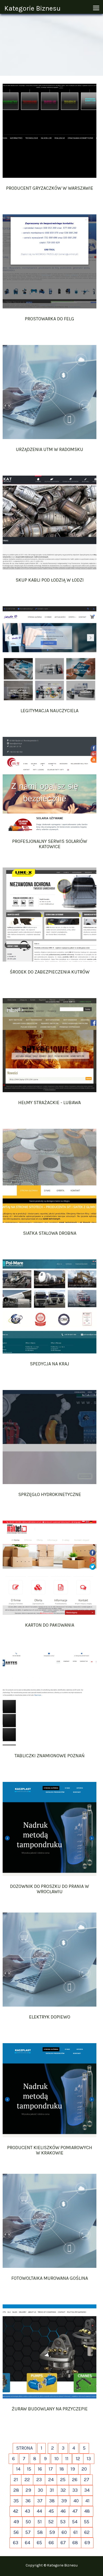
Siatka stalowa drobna (50, 1233)
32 (63, 2490)
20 (84, 2469)
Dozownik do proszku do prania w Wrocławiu (50, 1889)
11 (67, 2459)
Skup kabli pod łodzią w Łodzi (50, 580)
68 (75, 2543)
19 (73, 2469)
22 (27, 2480)
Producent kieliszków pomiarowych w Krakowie (50, 2150)
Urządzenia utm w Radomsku (50, 449)
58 (40, 2532)
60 (64, 2532)
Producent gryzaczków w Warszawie (50, 188)
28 (16, 2490)
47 (75, 2511)
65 (39, 2543)
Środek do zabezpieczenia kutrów (50, 972)
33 (75, 2490)
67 (63, 2543)
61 (76, 2532)
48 (87, 2511)
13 (89, 2459)
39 (64, 2501)
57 (28, 2532)
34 (87, 2490)
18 (62, 2469)
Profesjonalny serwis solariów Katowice (50, 844)
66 (51, 2543)
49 (16, 2522)
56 (16, 2532)
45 (51, 2511)
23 (39, 2480)
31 (52, 2490)
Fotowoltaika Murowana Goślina (50, 2278)
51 (40, 2522)
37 (40, 2501)
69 (87, 2543)
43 (27, 2511)
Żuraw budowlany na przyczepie (50, 2409)
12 (78, 2459)
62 (87, 2532)
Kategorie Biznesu (32, 8)
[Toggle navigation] (96, 8)
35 (16, 2501)
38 (52, 2501)
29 (28, 2490)
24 (51, 2480)
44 (39, 2511)
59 (52, 2532)
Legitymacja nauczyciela (50, 711)
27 (87, 2480)
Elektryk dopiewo (50, 2017)
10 (57, 2459)
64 (27, 2543)
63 (16, 2543)
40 (76, 2501)
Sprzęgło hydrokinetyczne (50, 1494)
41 (87, 2501)
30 (40, 2490)
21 (16, 2480)
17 (51, 2469)
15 (29, 2469)
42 (16, 2511)
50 (28, 2522)
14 (18, 2469)
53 (63, 2522)
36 (28, 2501)
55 (87, 2522)
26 (75, 2480)
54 (75, 2522)
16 (40, 2469)
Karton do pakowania (50, 1625)
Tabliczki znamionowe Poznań (50, 1756)
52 (51, 2522)
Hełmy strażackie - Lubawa (50, 1103)
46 (63, 2511)
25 (63, 2480)
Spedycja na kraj (50, 1364)
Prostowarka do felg (50, 319)
